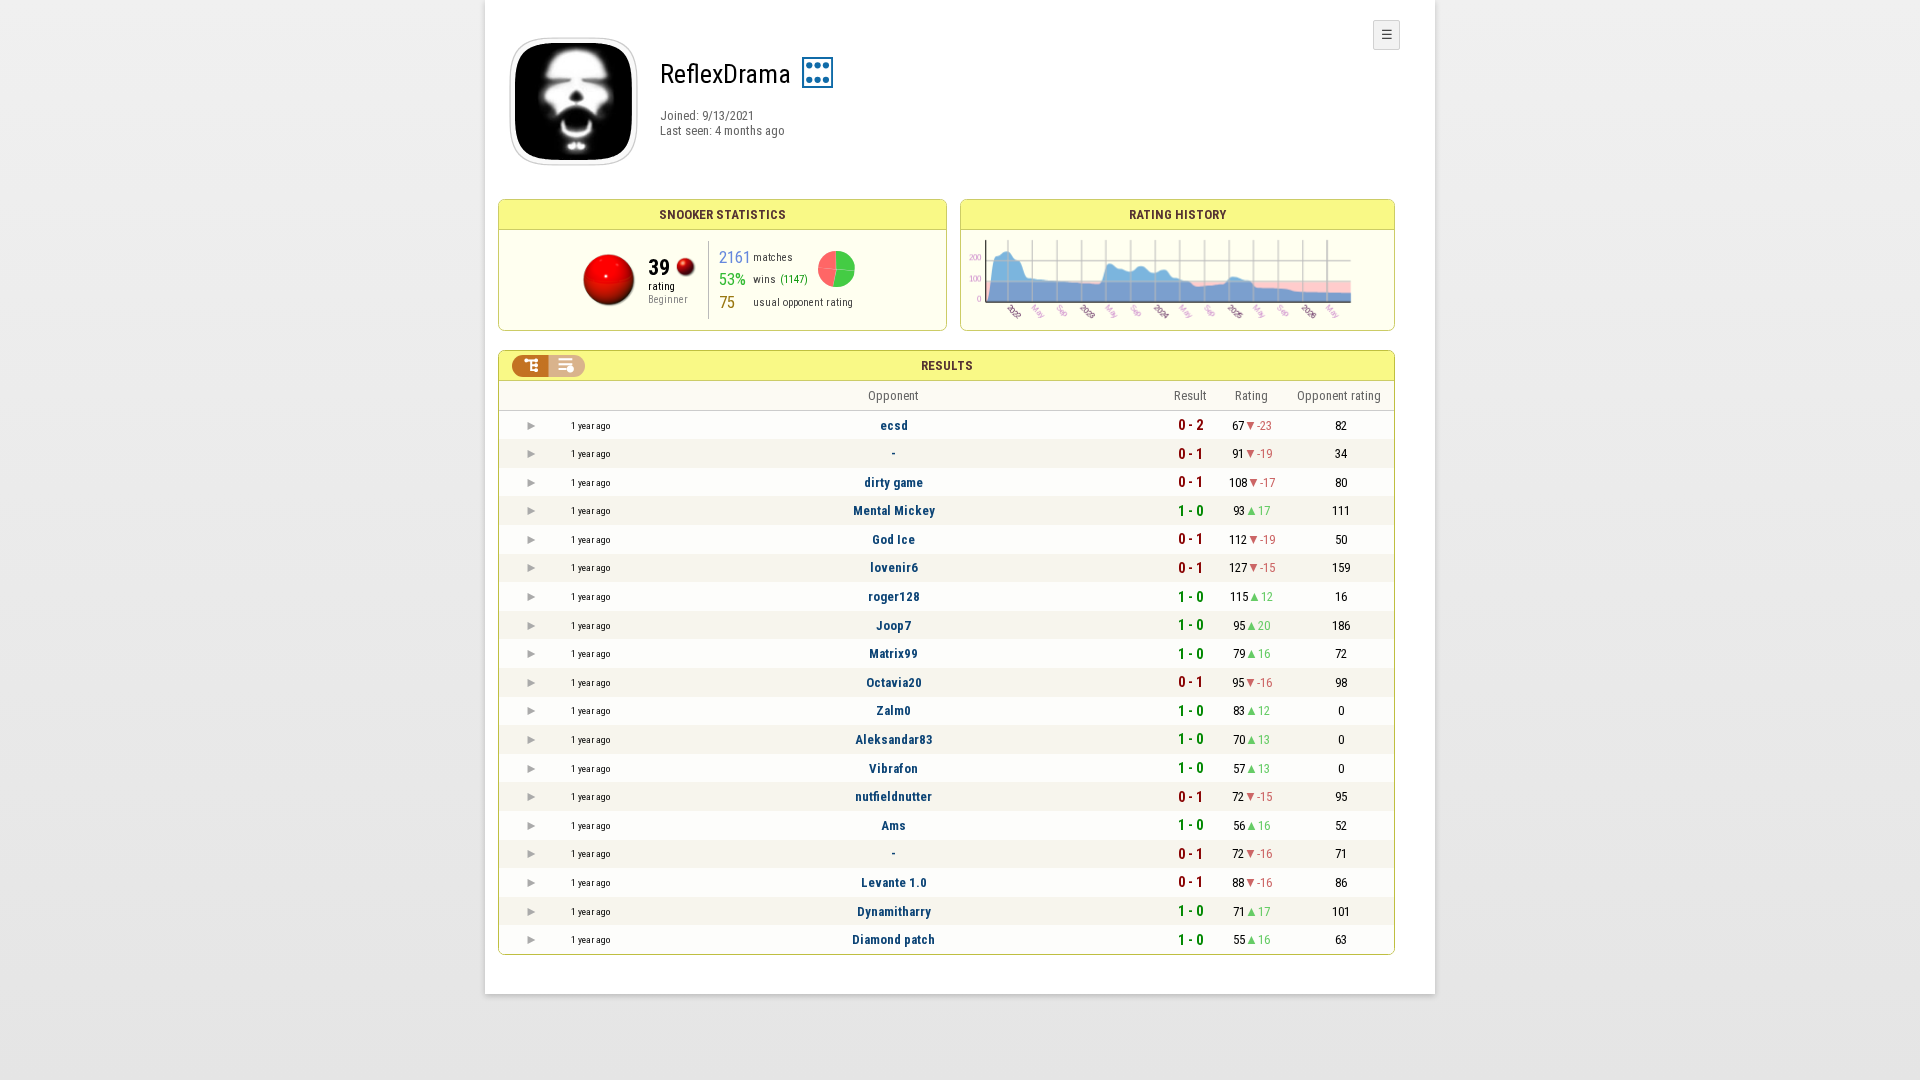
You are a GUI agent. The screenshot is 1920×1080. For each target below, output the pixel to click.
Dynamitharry (894, 911)
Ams (893, 825)
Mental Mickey (894, 510)
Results (947, 365)
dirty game (893, 482)
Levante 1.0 (894, 882)
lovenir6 (894, 567)
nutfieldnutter (893, 796)
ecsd (894, 425)
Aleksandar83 (894, 739)
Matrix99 (893, 653)
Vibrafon (893, 768)
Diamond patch (893, 939)
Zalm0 (893, 710)
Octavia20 (894, 682)
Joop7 (893, 625)
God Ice (893, 539)
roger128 (894, 596)
